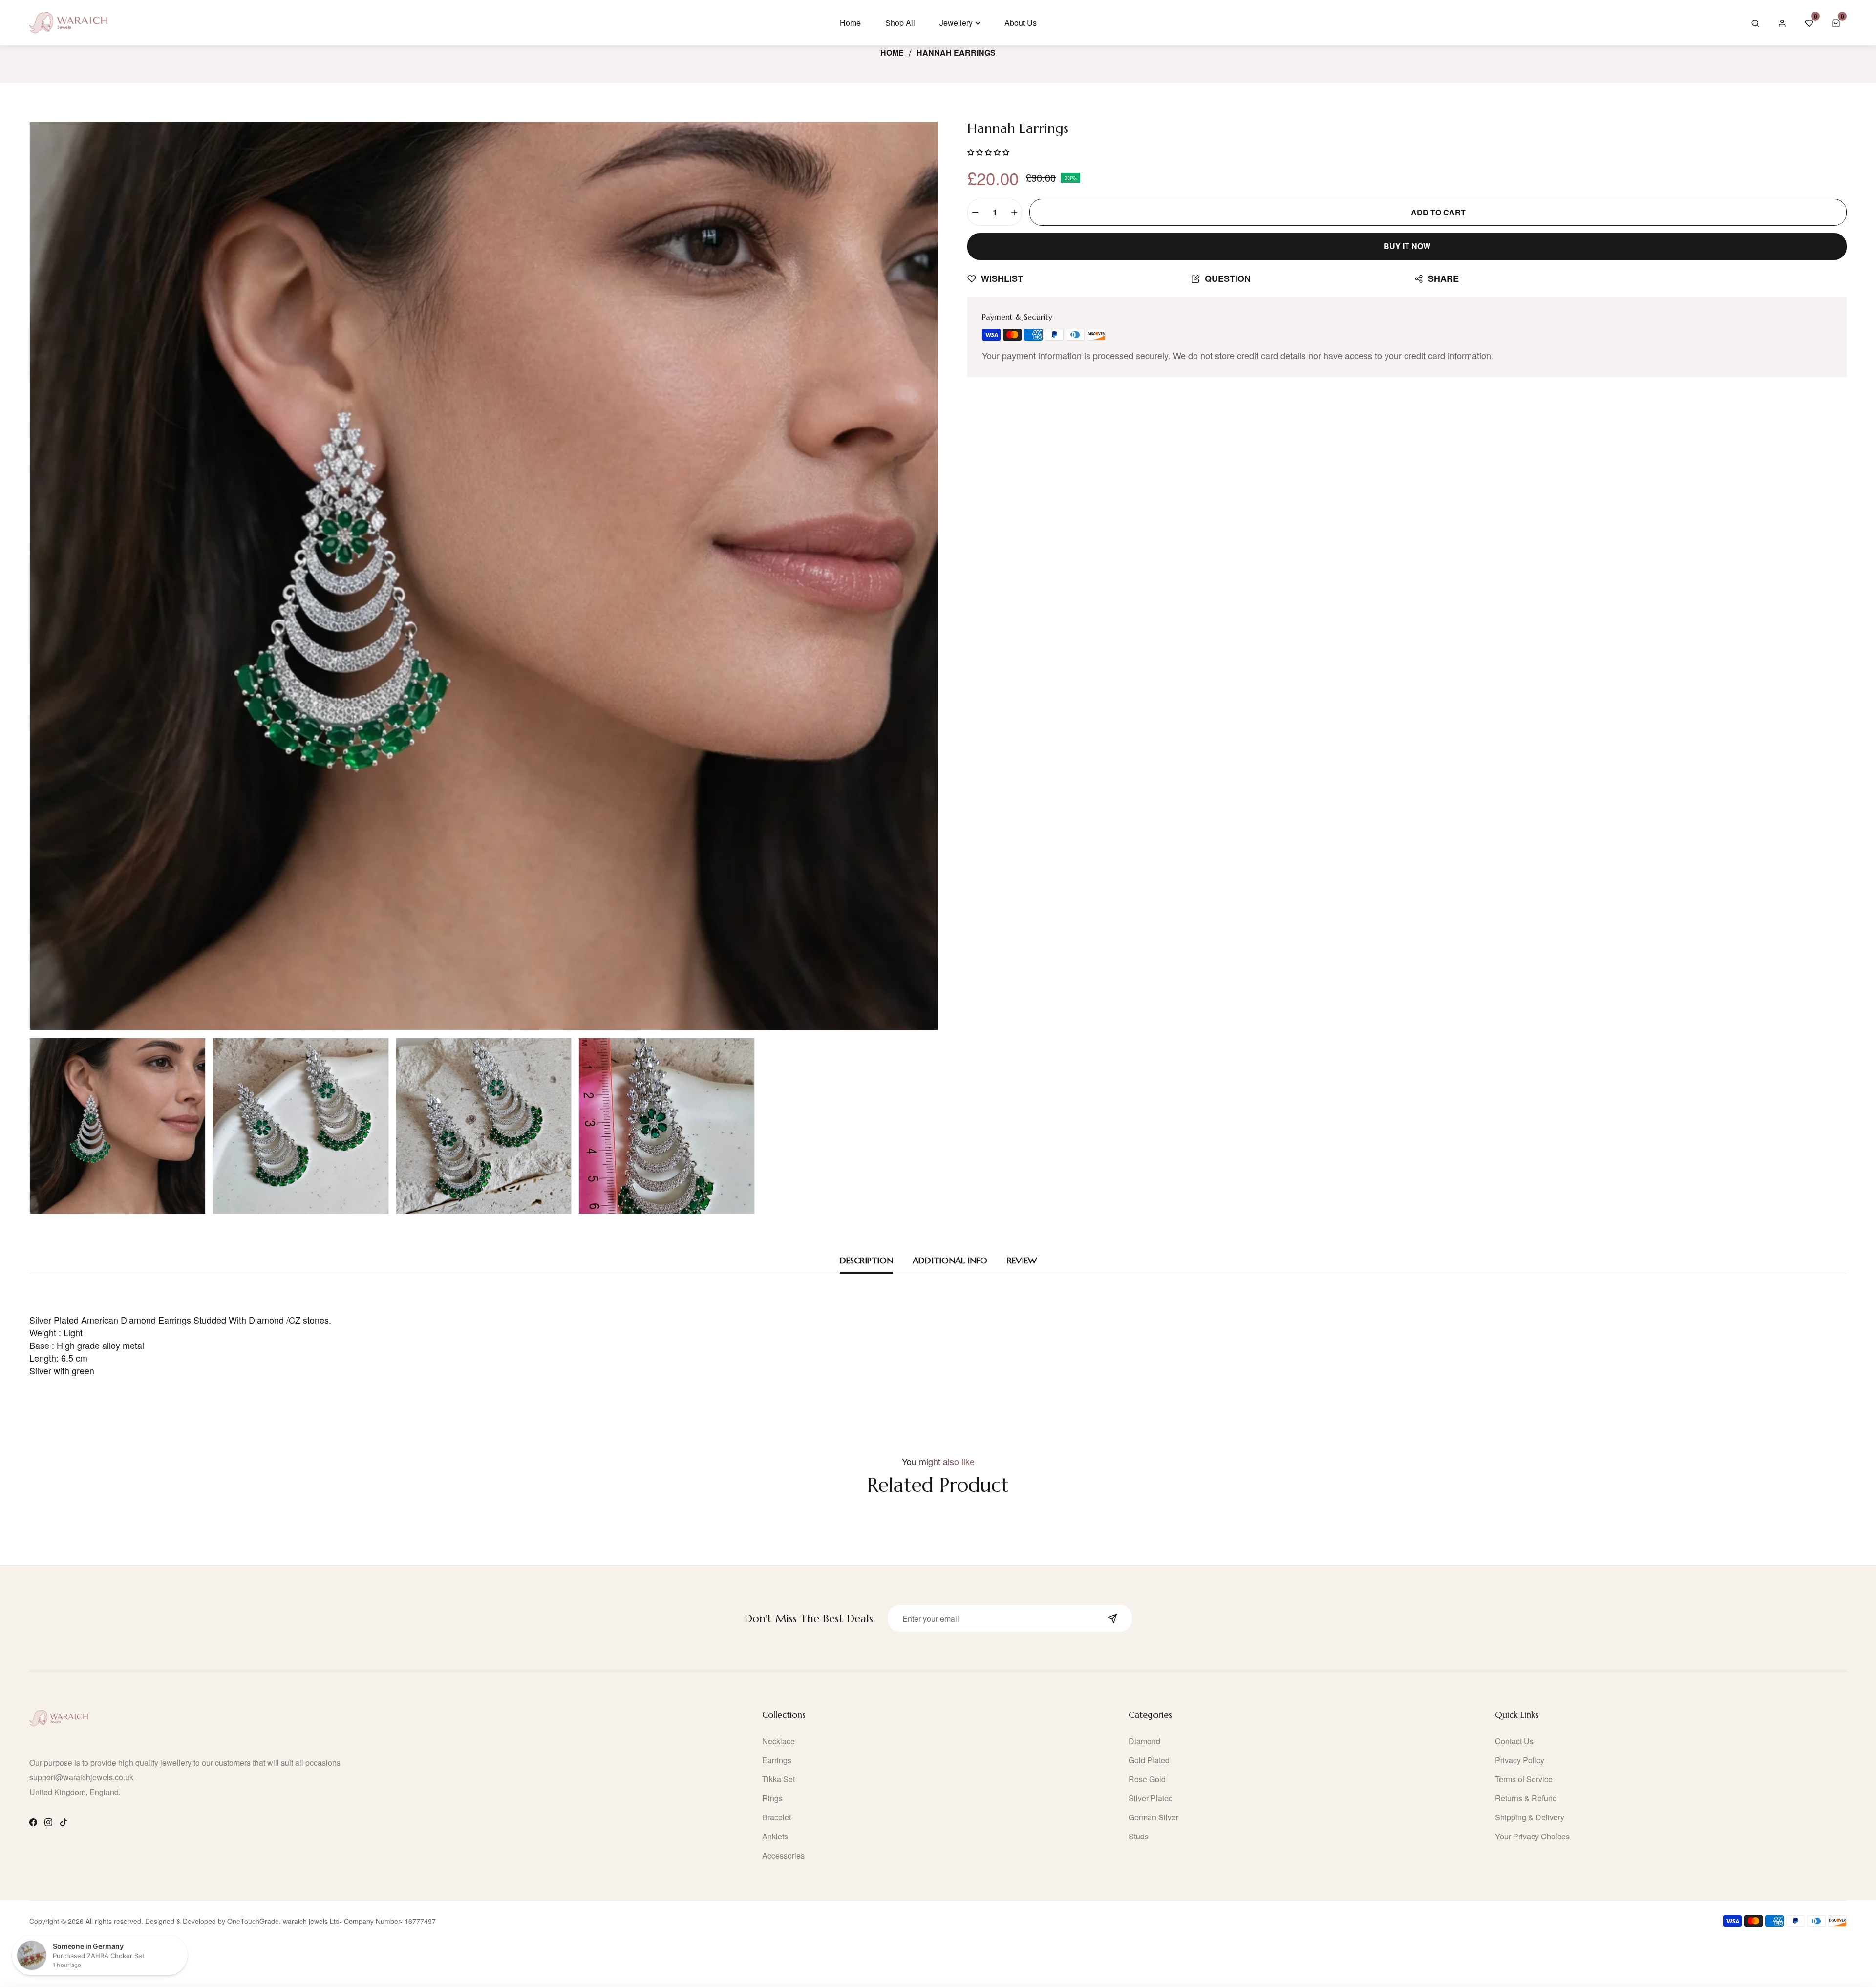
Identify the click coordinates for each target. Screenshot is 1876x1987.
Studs (1139, 1836)
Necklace (778, 1741)
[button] (1836, 23)
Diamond (1144, 1741)
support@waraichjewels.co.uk (81, 1777)
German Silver (1153, 1817)
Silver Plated (1151, 1798)
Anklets (775, 1836)
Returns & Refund (1526, 1798)
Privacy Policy (1520, 1760)
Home (892, 53)
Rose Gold (1147, 1779)
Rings (772, 1798)
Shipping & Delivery (1530, 1817)
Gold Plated (1149, 1760)
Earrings (777, 1760)
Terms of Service (1524, 1779)
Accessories (783, 1855)
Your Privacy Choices (1532, 1836)
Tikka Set (778, 1779)
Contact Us (1514, 1741)
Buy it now (1407, 246)
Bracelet (777, 1817)
